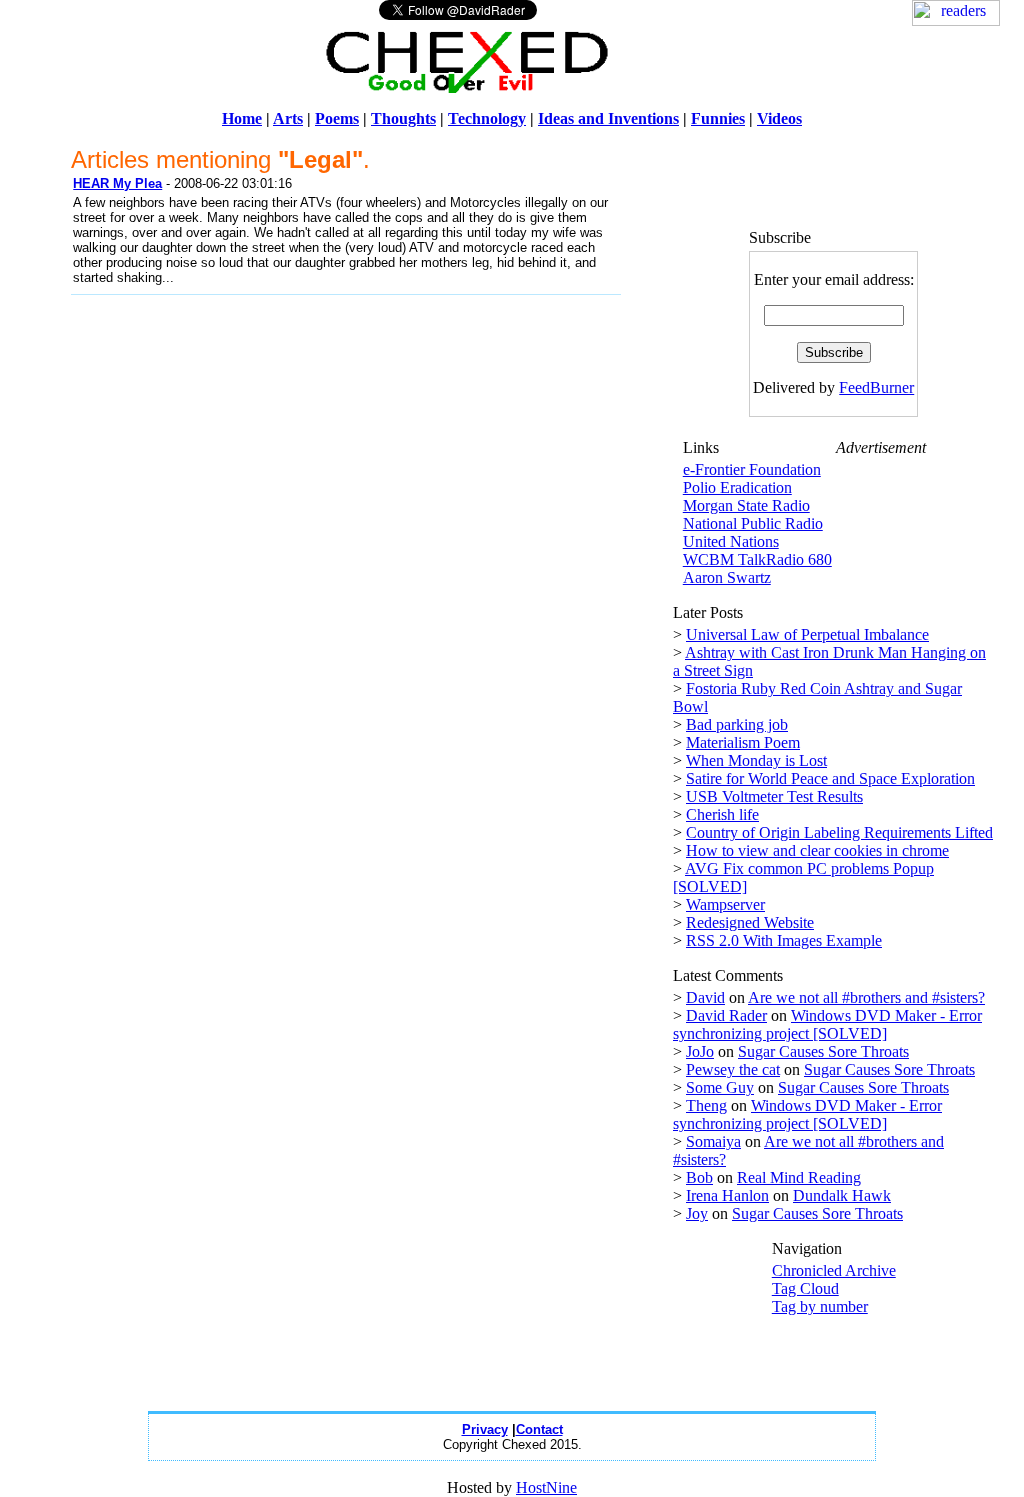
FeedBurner (876, 387)
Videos (779, 118)
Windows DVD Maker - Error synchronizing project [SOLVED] (827, 1024)
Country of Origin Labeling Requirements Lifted (839, 832)
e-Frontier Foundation (752, 469)
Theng (706, 1105)
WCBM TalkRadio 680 (757, 559)
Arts (288, 118)
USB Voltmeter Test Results (774, 796)
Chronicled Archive (834, 1270)
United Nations (731, 541)
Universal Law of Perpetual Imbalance (807, 634)
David (705, 997)
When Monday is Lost (756, 760)
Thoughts (403, 118)
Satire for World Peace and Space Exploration (830, 778)
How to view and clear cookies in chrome (817, 850)
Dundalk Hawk (842, 1195)
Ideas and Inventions (608, 118)
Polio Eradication (737, 487)
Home (242, 118)
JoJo (700, 1051)
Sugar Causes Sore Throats (823, 1051)
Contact (539, 1429)
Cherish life (722, 814)
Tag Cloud (805, 1288)
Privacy (485, 1429)
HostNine (546, 1487)
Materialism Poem (743, 742)
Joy (697, 1213)
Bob (699, 1177)
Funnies (718, 118)
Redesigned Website (750, 922)
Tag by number (820, 1306)
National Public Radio (753, 523)
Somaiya (713, 1141)
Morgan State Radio (746, 505)
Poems (337, 118)
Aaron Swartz (727, 577)
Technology (487, 118)
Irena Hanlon (727, 1195)
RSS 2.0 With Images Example (784, 940)
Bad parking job (737, 724)
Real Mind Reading (799, 1177)
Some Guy (720, 1087)
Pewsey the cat (733, 1069)
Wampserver (725, 904)
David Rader (726, 1015)
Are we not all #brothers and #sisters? (866, 997)
